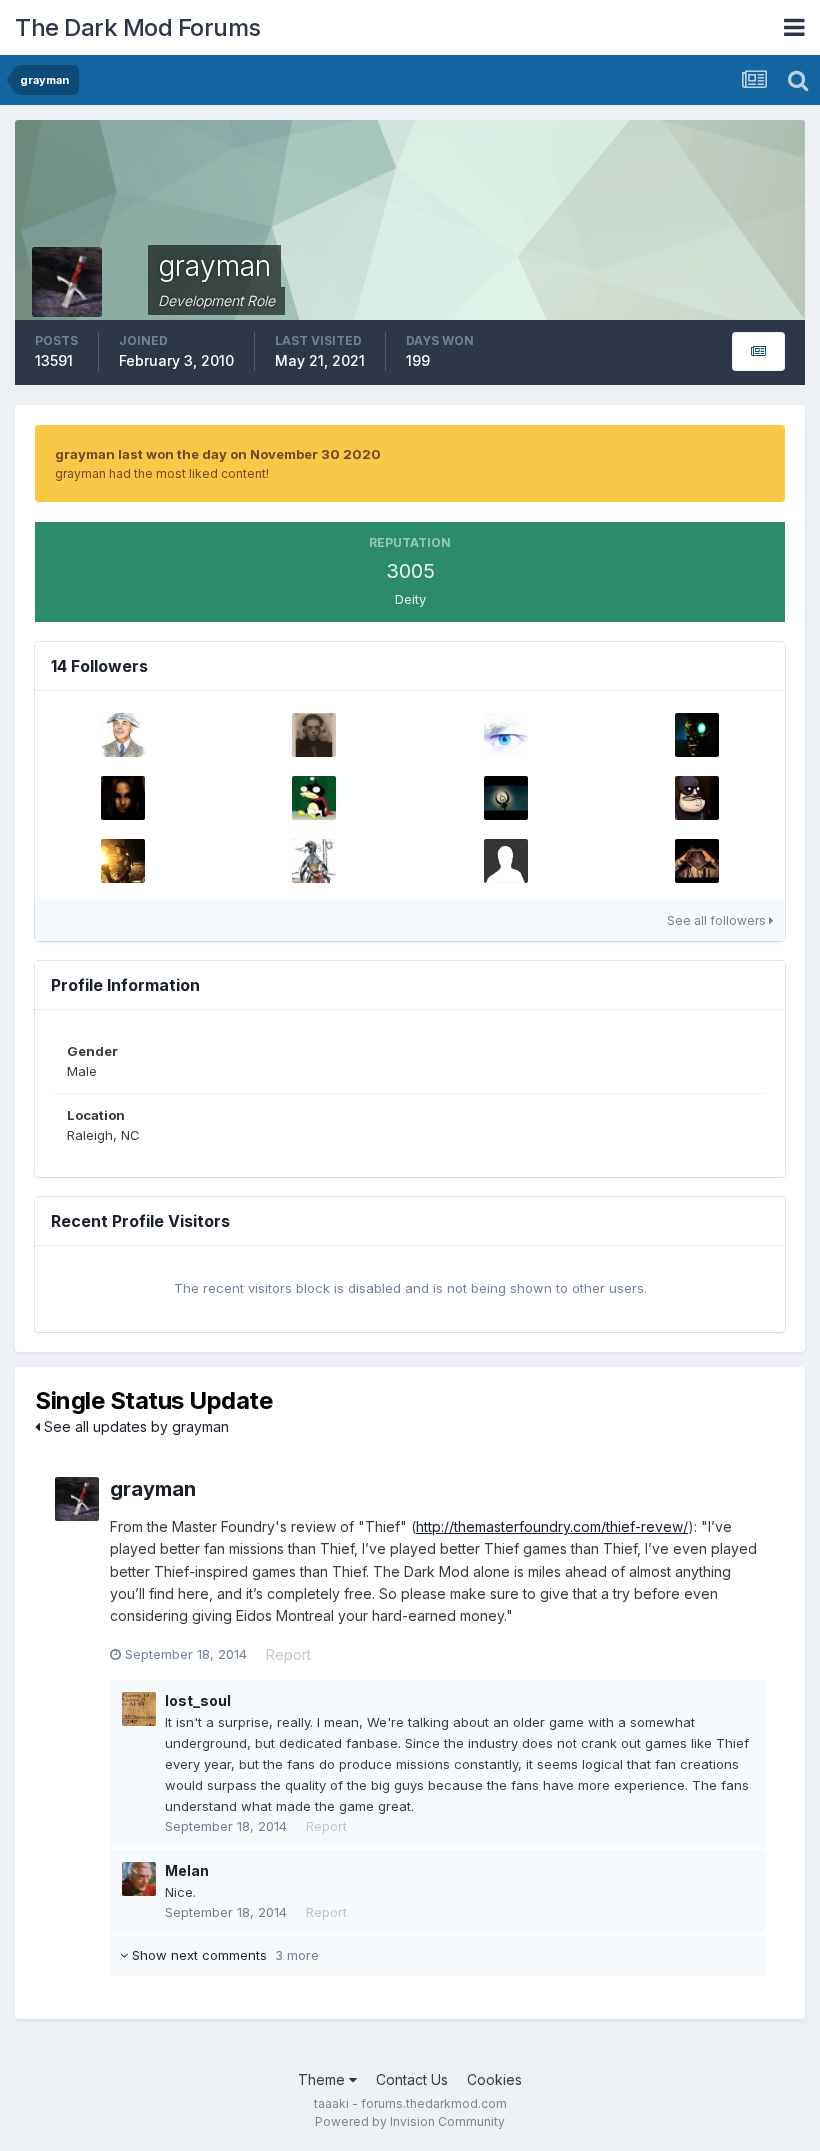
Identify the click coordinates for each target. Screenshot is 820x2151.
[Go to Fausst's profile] (506, 798)
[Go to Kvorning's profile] (314, 798)
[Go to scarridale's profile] (506, 861)
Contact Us (412, 2079)
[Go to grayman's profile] (77, 1499)
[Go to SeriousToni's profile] (123, 798)
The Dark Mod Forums (138, 27)
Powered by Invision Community (410, 2121)
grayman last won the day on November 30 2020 (218, 454)
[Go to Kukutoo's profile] (314, 861)
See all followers (718, 920)
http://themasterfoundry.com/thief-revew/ (552, 1526)
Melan (187, 1870)
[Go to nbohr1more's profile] (123, 861)
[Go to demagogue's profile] (314, 735)
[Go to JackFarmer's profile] (697, 798)
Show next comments (223, 1955)
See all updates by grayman (134, 1426)
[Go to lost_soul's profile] (139, 1709)
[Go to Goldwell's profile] (697, 735)
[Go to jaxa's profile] (123, 735)
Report (288, 1654)
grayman (153, 1489)
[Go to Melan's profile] (139, 1879)
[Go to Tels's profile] (506, 735)
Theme (323, 2079)
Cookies (494, 2079)
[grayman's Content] (758, 351)
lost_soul (198, 1700)
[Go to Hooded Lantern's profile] (697, 861)
